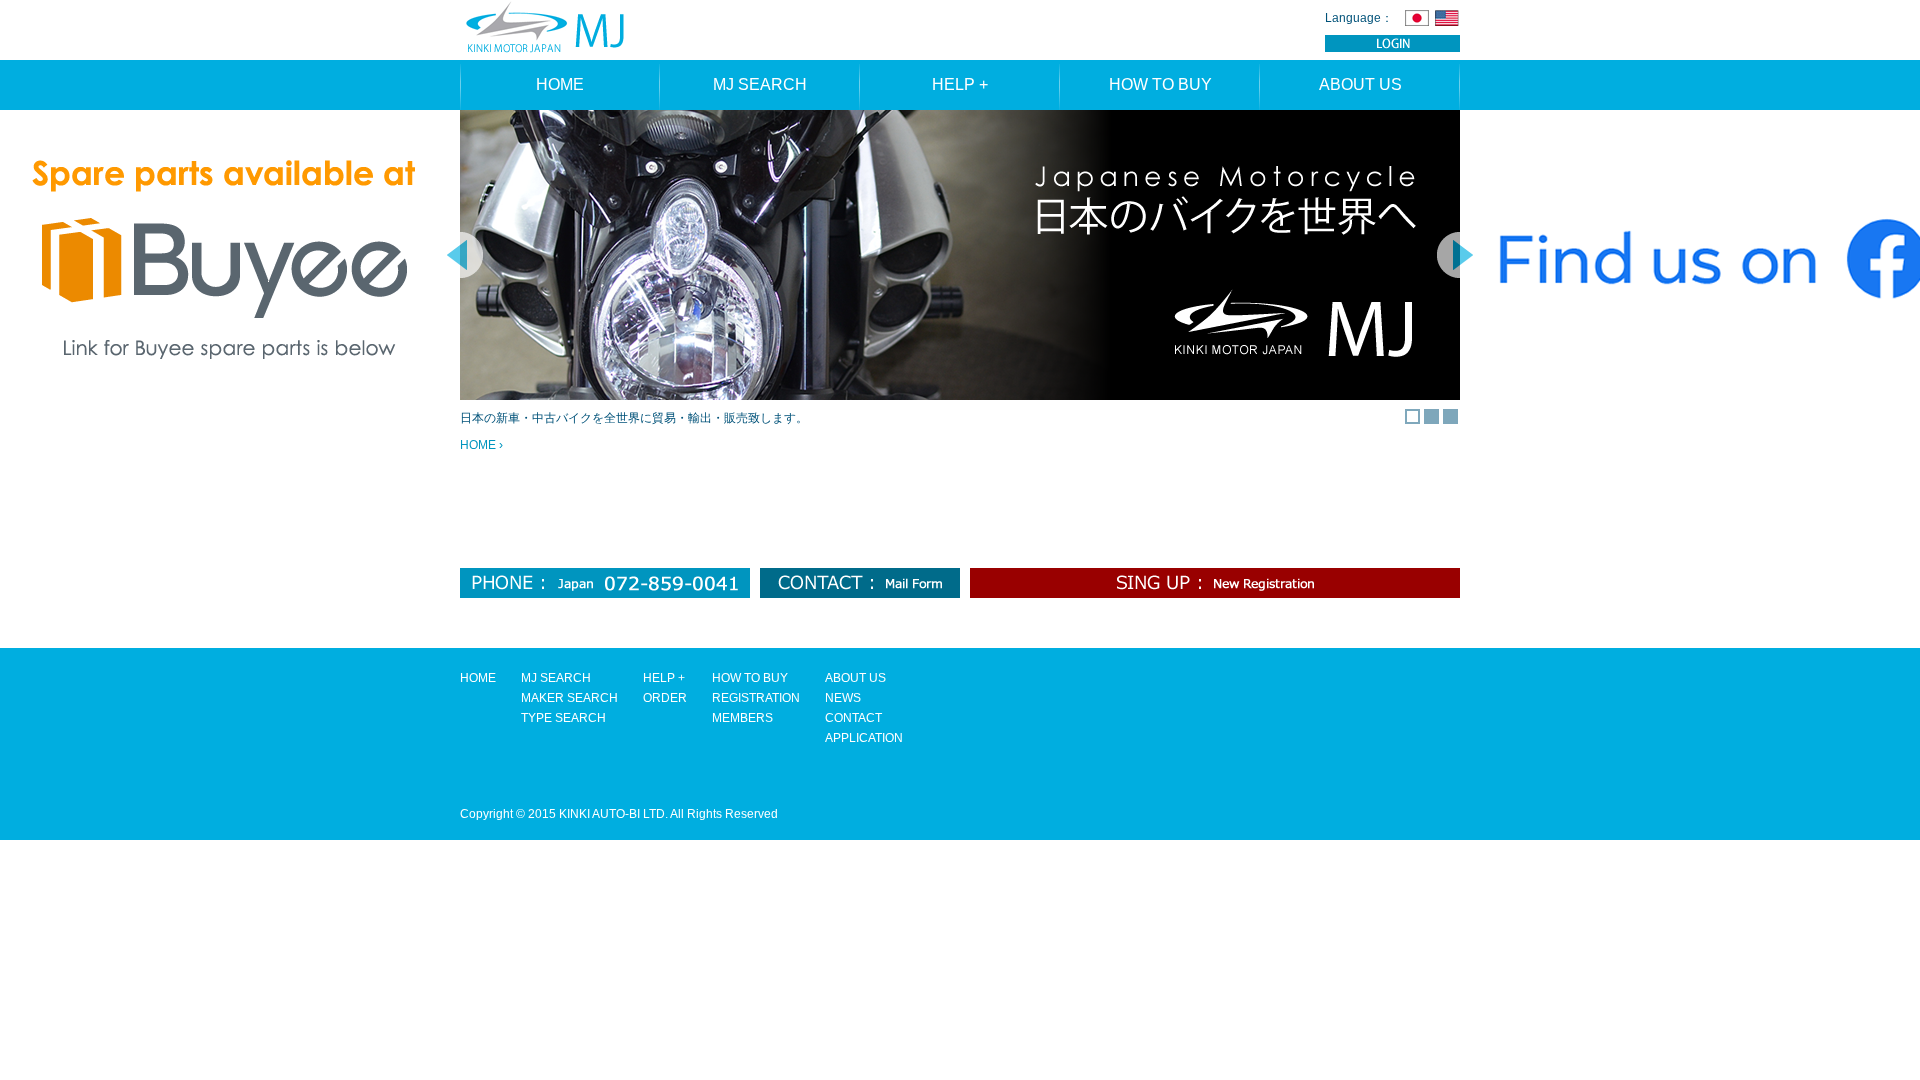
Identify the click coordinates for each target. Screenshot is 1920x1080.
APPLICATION (864, 738)
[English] (1447, 17)
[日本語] (1417, 17)
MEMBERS (742, 718)
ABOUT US (1360, 84)
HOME (560, 84)
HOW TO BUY (1160, 84)
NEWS (843, 698)
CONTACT (853, 718)
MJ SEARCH (760, 84)
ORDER (665, 698)
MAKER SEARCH (569, 698)
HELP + (960, 84)
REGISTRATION (756, 698)
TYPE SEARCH (563, 718)
